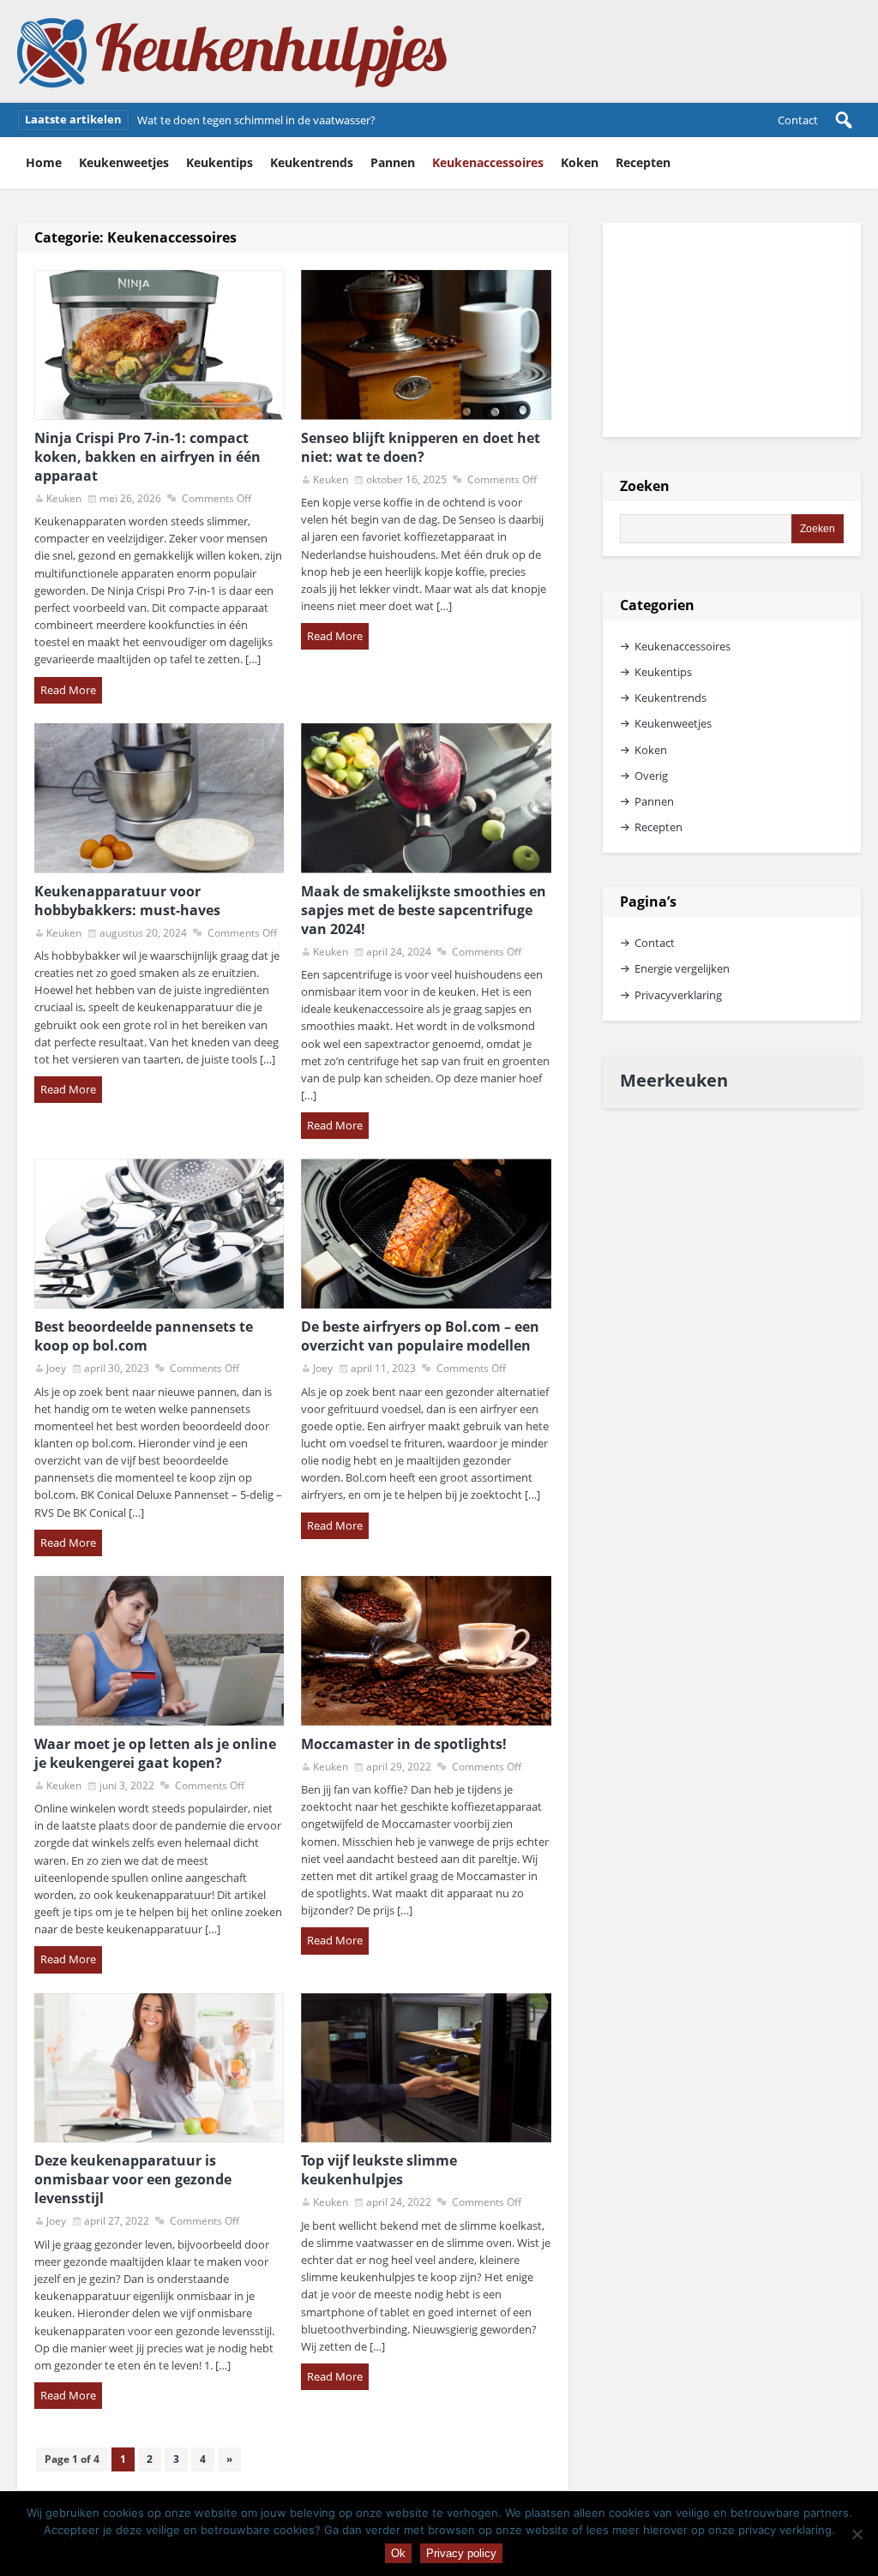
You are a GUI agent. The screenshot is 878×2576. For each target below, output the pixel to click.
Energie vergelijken (682, 968)
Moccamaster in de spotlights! (404, 1744)
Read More (68, 690)
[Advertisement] (732, 330)
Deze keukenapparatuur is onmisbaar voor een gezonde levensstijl (133, 2179)
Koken (580, 162)
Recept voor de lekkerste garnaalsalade (237, 120)
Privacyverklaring (678, 995)
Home (44, 162)
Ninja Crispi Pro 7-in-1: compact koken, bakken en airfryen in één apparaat (147, 457)
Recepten (643, 162)
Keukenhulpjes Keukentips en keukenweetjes (232, 51)
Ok (398, 2553)
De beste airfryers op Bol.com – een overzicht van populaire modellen (420, 1336)
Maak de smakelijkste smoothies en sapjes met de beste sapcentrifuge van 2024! (424, 910)
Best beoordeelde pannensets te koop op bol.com (144, 1336)
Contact (798, 120)
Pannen (393, 162)
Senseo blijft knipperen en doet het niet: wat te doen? (421, 447)
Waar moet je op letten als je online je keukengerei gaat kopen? (155, 1753)
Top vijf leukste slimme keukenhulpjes (379, 2170)
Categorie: (135, 237)
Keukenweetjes (124, 162)
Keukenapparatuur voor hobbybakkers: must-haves (127, 901)
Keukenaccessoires (488, 162)
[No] (857, 2534)
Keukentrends (312, 162)
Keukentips (219, 162)
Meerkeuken (674, 1080)
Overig (651, 776)
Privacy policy (461, 2553)
